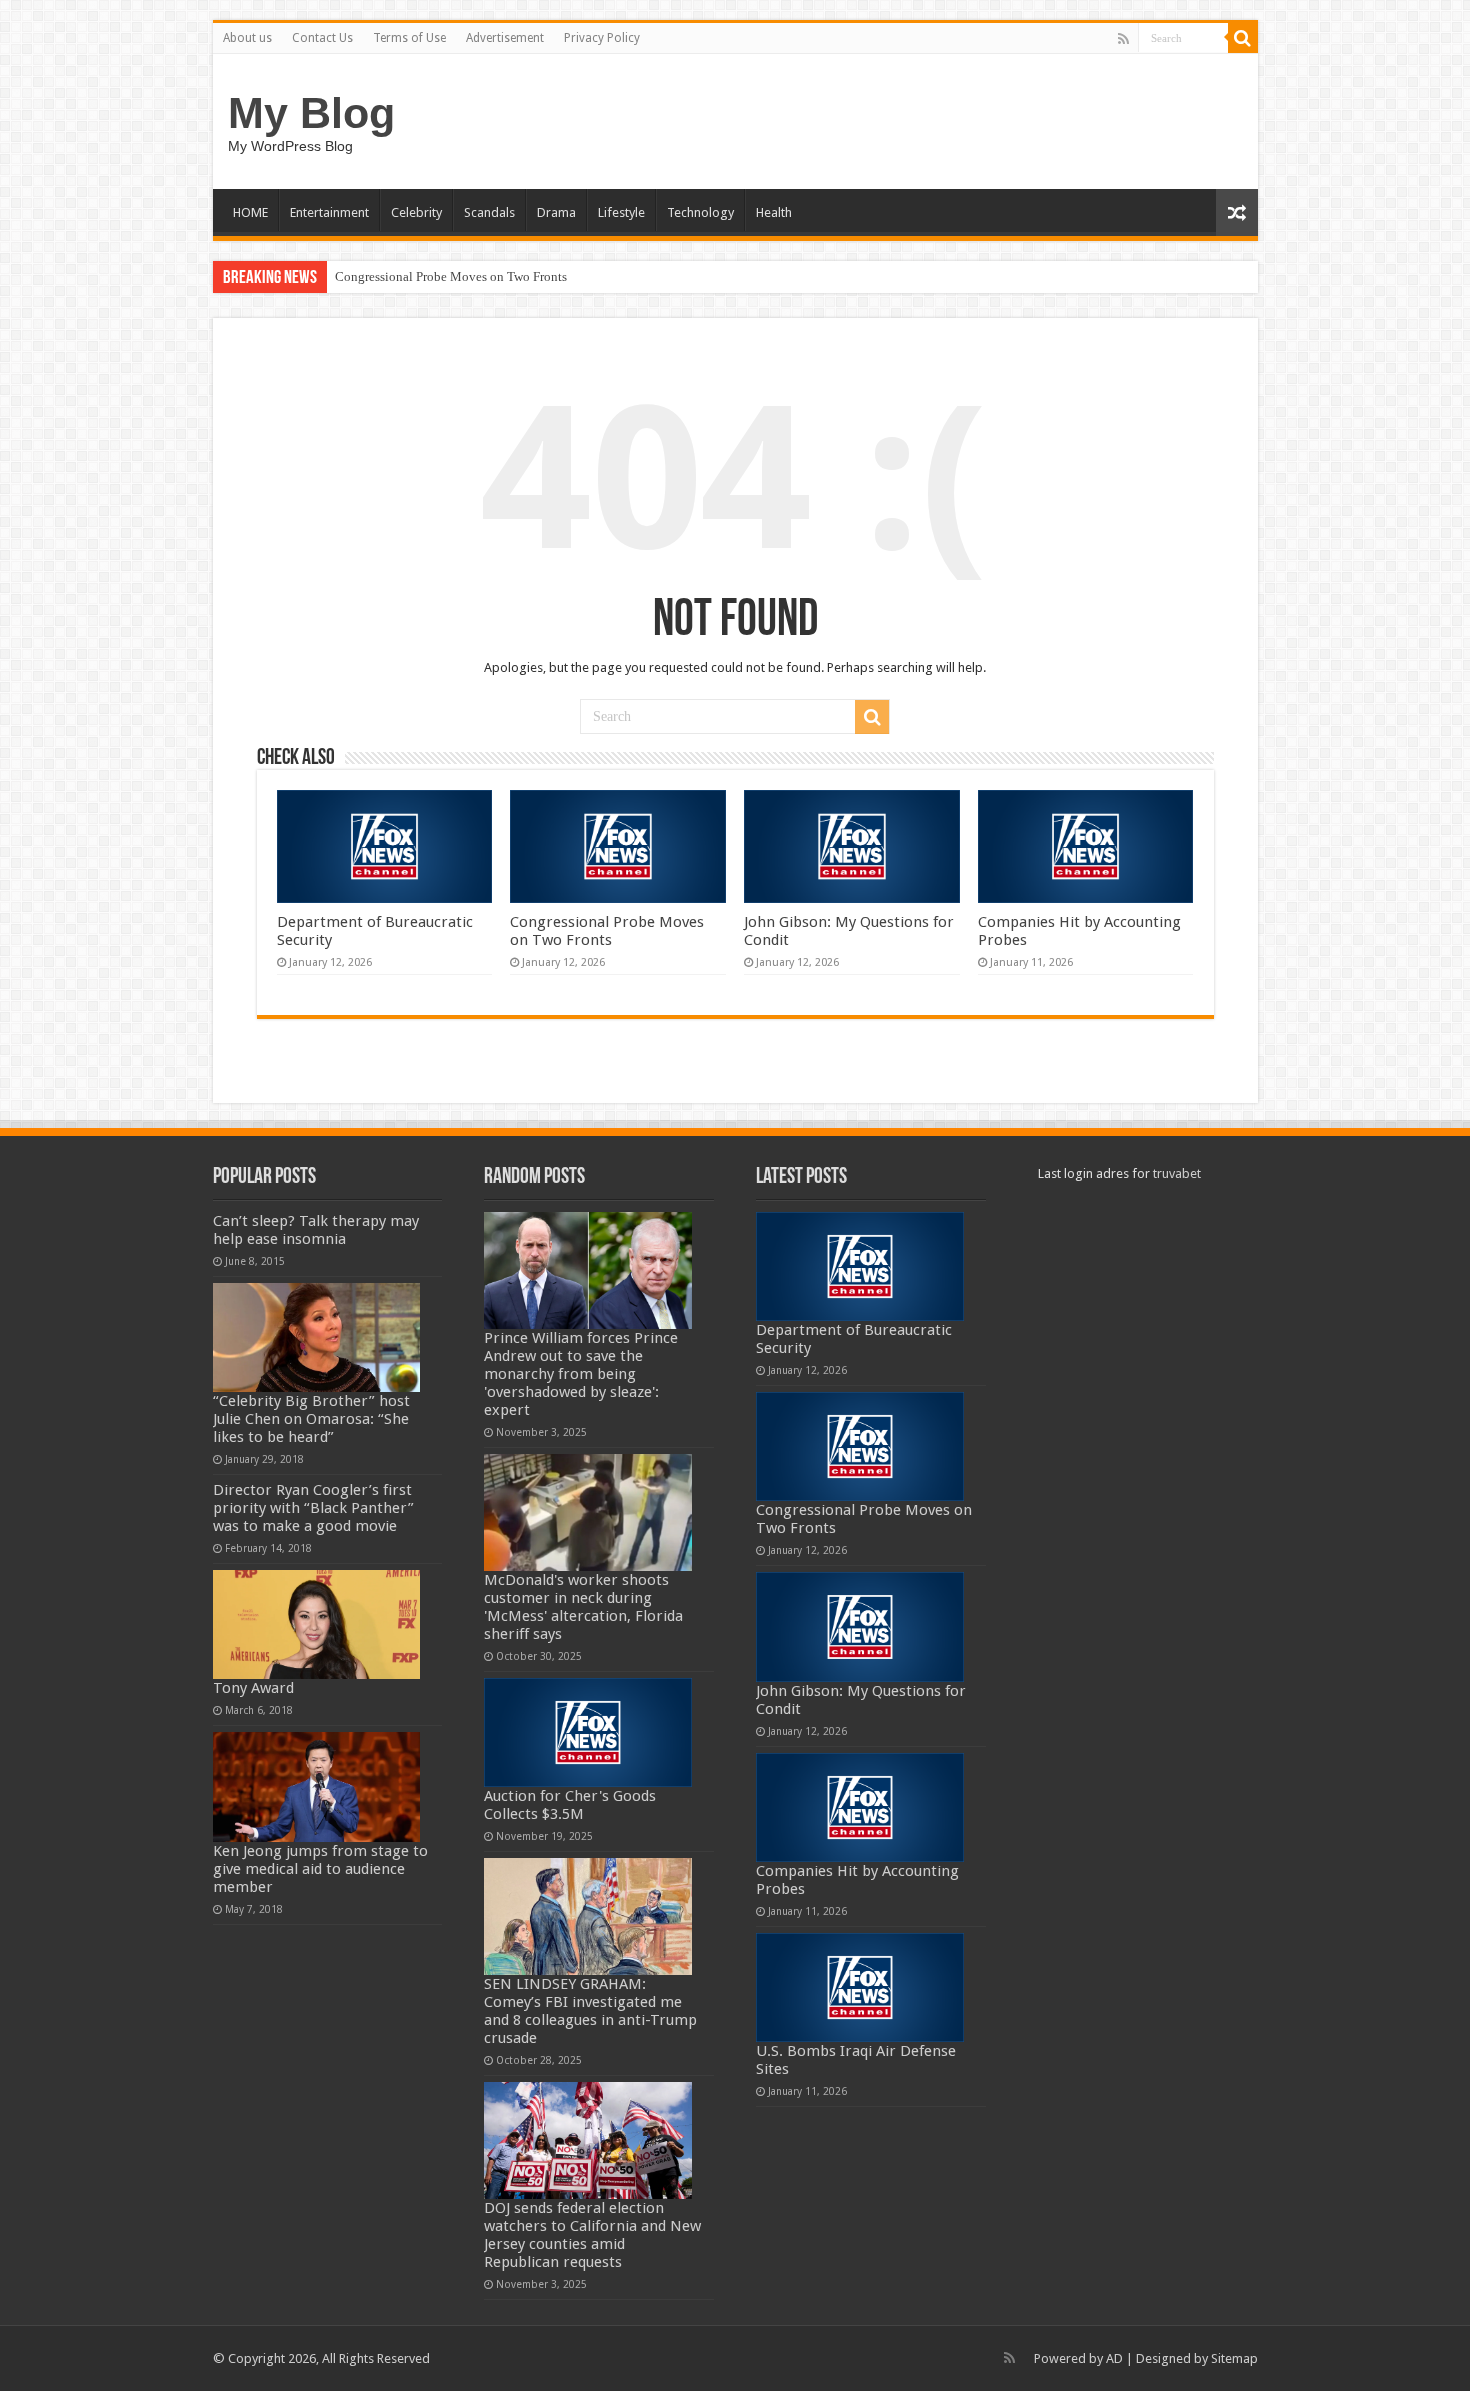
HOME (250, 212)
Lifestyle (621, 212)
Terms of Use (409, 38)
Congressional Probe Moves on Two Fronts (451, 276)
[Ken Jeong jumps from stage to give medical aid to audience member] (317, 1786)
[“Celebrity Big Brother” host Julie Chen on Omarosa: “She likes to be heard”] (317, 1337)
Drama (556, 212)
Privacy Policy (602, 38)
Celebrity (416, 212)
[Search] (1243, 38)
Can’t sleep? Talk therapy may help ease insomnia (316, 1230)
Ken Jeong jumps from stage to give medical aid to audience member (320, 1869)
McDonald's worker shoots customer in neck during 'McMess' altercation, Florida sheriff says (583, 1607)
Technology (700, 212)
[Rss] (1123, 39)
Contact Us (322, 38)
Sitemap (1234, 2358)
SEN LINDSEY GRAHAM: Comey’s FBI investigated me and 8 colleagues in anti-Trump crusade (590, 2011)
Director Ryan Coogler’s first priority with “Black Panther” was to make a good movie (313, 1508)
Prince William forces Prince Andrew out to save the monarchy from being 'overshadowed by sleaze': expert (581, 1374)
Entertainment (329, 212)
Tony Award (253, 1688)
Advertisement (505, 38)
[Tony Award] (317, 1624)
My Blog (311, 113)
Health (774, 212)
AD (1114, 2358)
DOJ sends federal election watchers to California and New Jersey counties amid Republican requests (592, 2235)
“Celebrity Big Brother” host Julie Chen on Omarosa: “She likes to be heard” (311, 1419)
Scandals (489, 212)
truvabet (1177, 1173)
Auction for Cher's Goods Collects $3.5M (570, 1805)
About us (247, 38)
